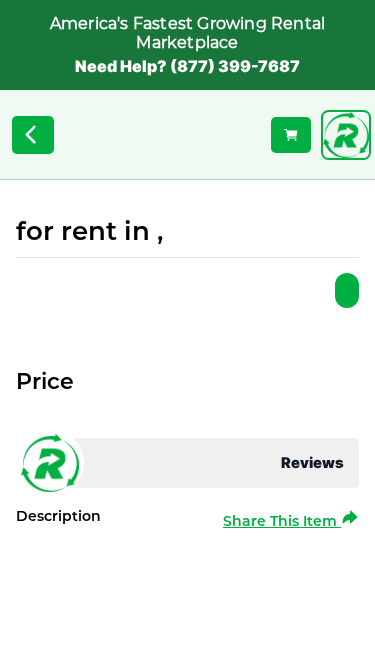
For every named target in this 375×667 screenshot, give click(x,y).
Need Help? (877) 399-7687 (187, 66)
